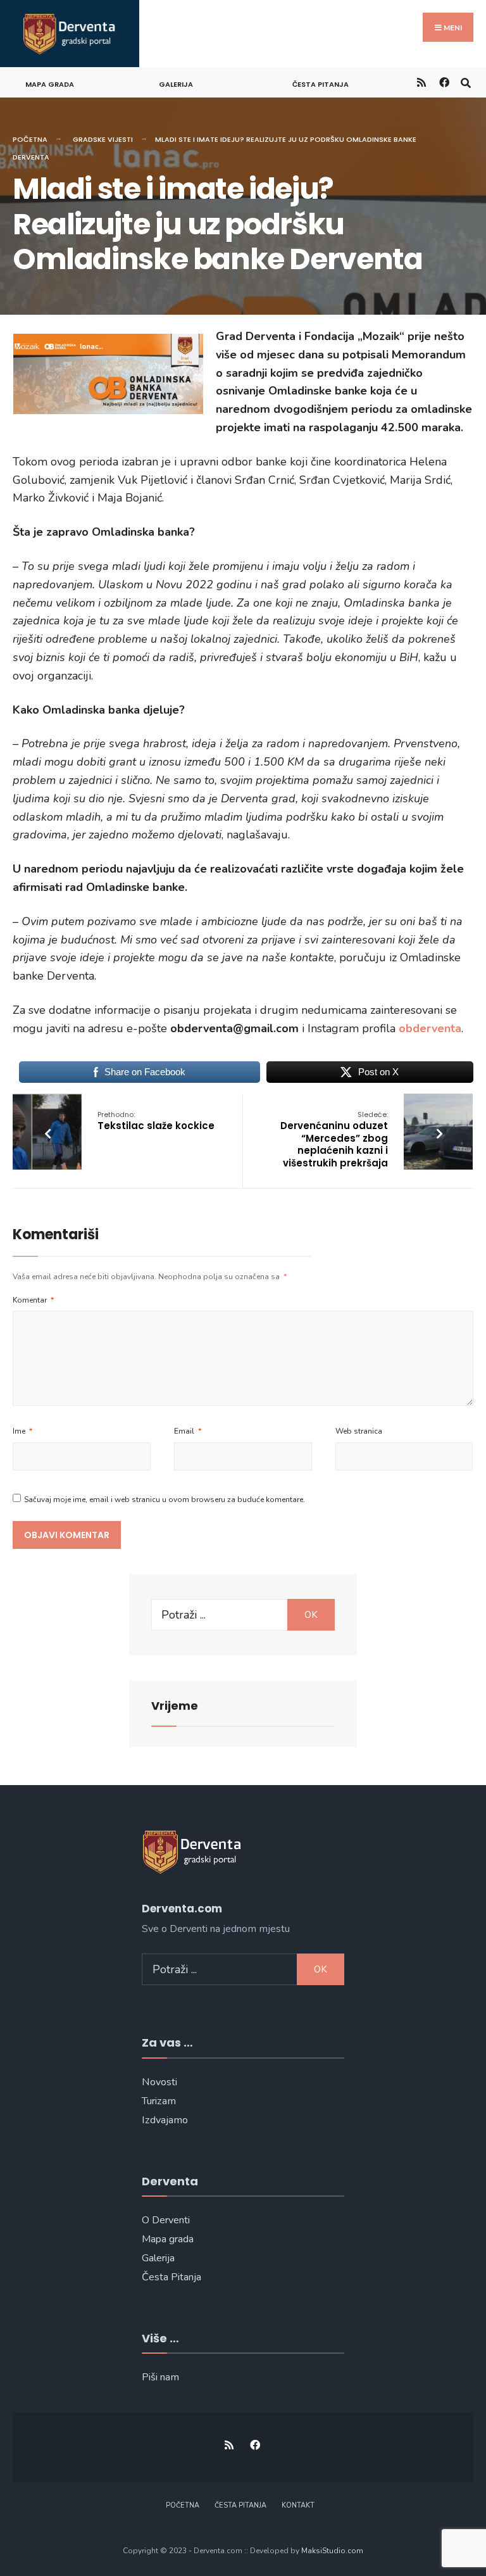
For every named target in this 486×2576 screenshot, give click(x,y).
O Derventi (166, 2220)
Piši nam (160, 2377)
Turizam (159, 2101)
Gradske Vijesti (103, 139)
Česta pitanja (321, 84)
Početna (30, 139)
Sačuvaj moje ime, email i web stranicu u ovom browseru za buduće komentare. (165, 1500)
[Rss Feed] (421, 82)
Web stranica (359, 1431)
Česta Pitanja (171, 2277)
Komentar (33, 1300)
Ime (22, 1431)
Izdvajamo (165, 2120)
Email (188, 1431)
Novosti (159, 2082)
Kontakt (298, 2505)
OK (311, 1615)
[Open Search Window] (465, 82)
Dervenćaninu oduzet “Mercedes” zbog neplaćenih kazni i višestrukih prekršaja (334, 1140)
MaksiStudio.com (332, 2551)
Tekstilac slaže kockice (156, 1121)
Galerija (176, 84)
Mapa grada (50, 84)
